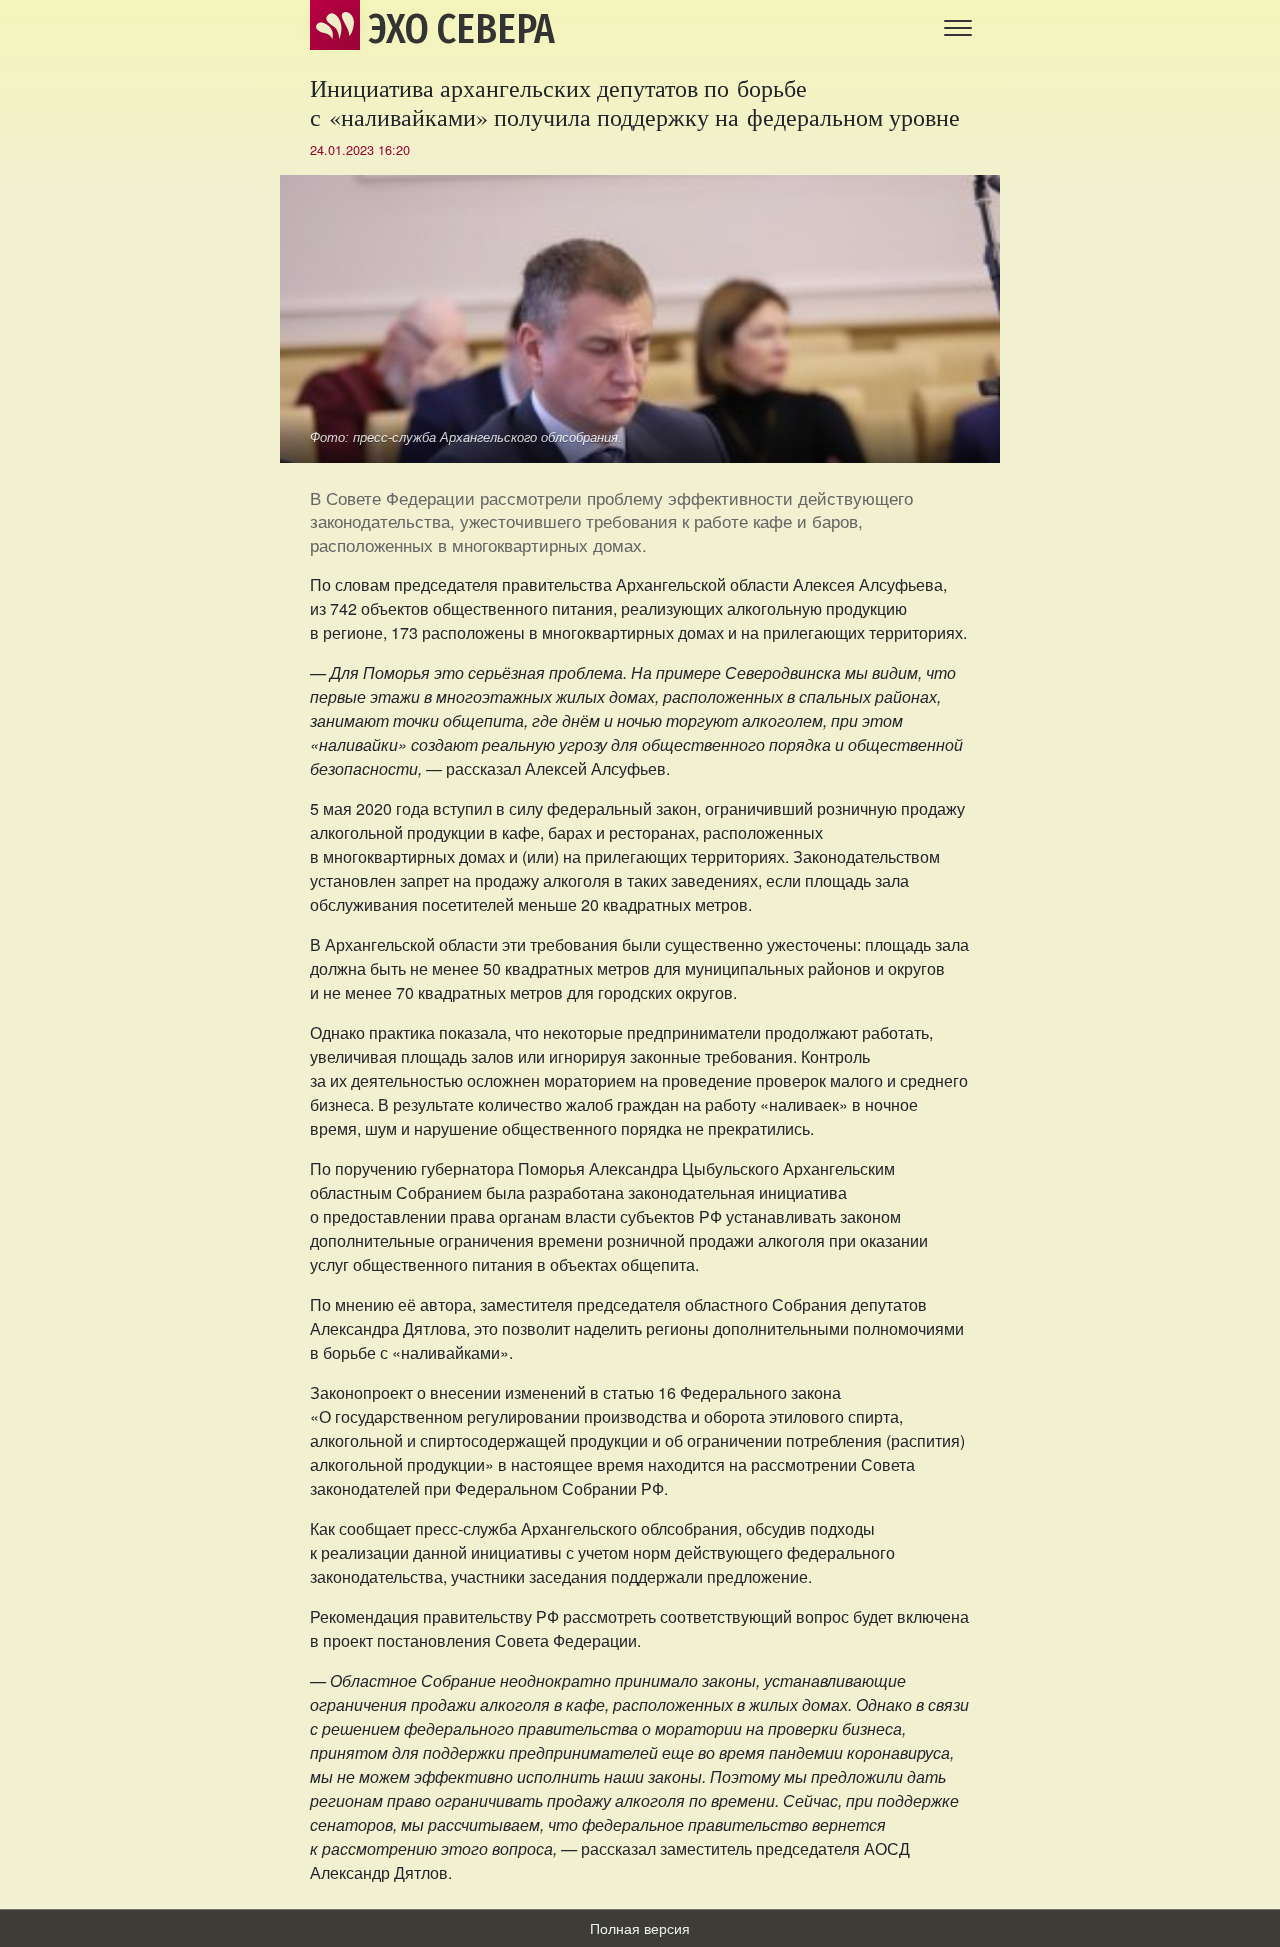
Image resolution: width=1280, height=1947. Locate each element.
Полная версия (640, 1928)
